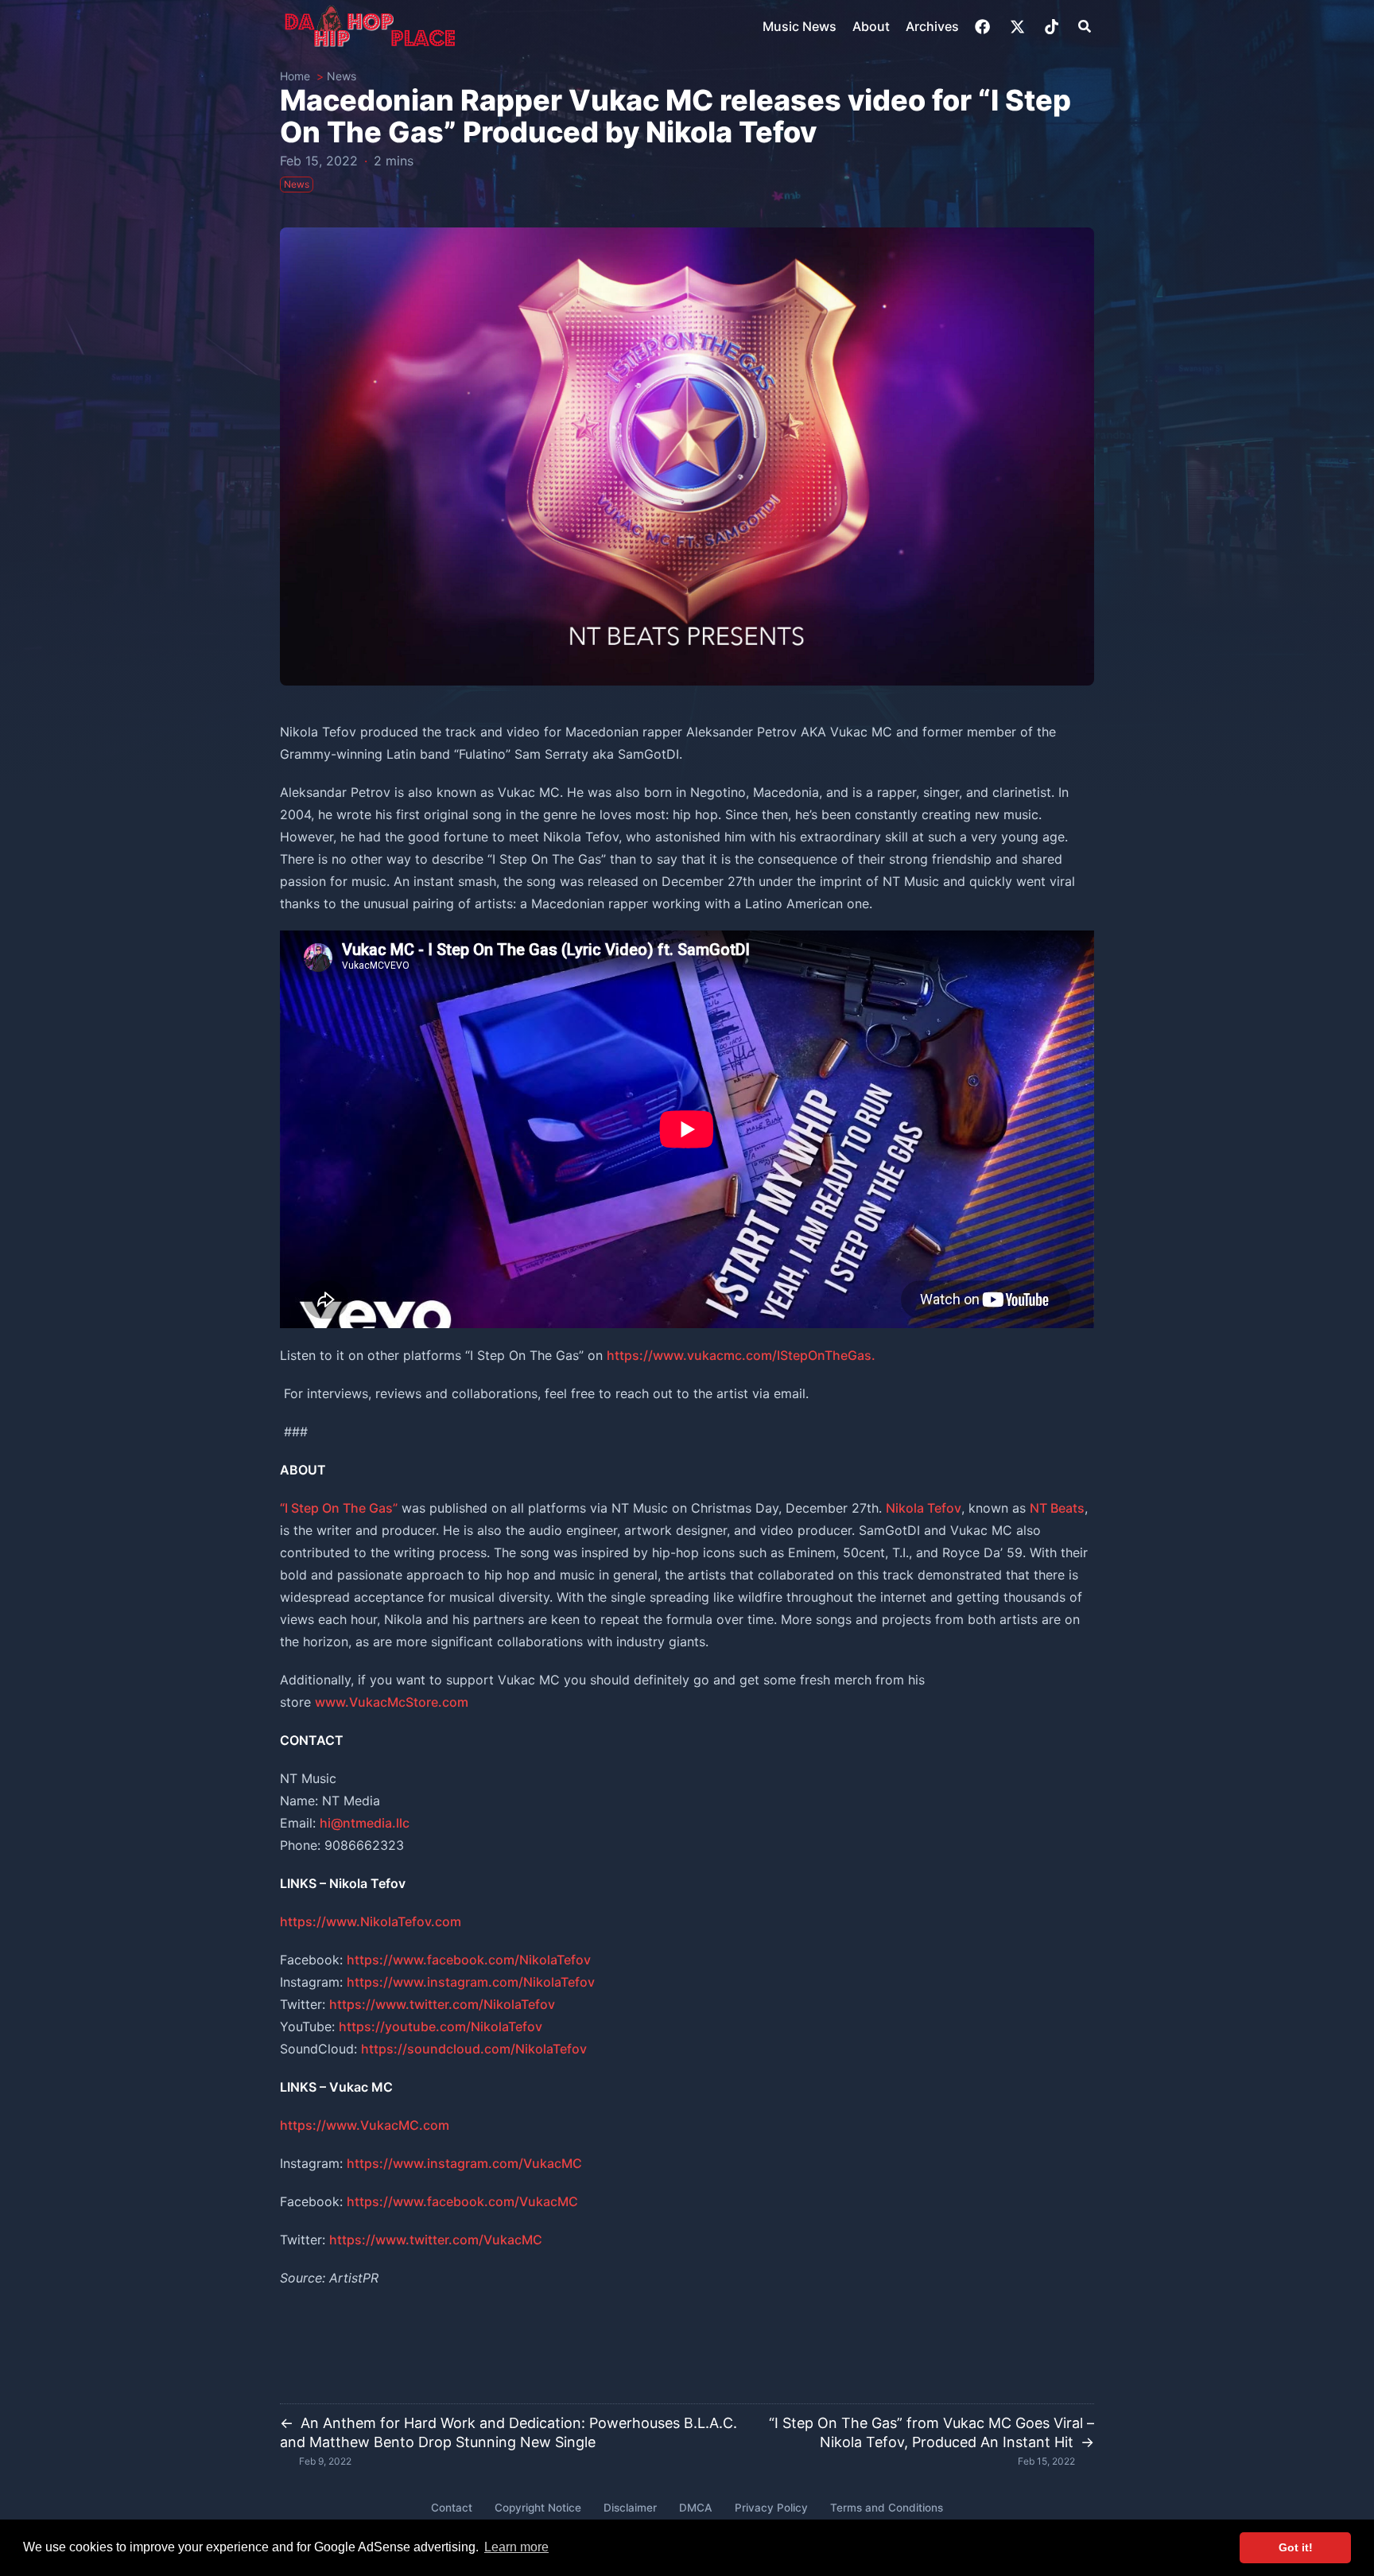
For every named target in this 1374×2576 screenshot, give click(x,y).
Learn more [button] (516, 2547)
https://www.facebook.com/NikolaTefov (469, 1960)
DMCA (696, 2508)
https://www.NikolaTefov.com (371, 1921)
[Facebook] (984, 27)
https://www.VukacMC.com (365, 2125)
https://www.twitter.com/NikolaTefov (442, 2004)
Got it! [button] (1296, 2547)
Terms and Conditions (887, 2508)
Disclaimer (630, 2508)
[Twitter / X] (1019, 27)
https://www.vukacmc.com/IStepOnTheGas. (741, 1355)
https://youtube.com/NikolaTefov (441, 2026)
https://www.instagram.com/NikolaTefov (471, 1982)
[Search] (1085, 26)
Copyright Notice (538, 2508)
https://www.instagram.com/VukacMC (464, 2163)
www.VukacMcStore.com (392, 1702)
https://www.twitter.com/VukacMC (436, 2240)
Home (295, 76)
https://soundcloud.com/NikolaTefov (474, 2049)
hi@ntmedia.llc (365, 1823)
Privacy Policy (771, 2508)
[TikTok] (1053, 27)
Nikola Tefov (924, 1508)
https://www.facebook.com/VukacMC (462, 2201)
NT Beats (1057, 1508)
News (342, 76)
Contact (452, 2508)
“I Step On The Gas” (339, 1508)
